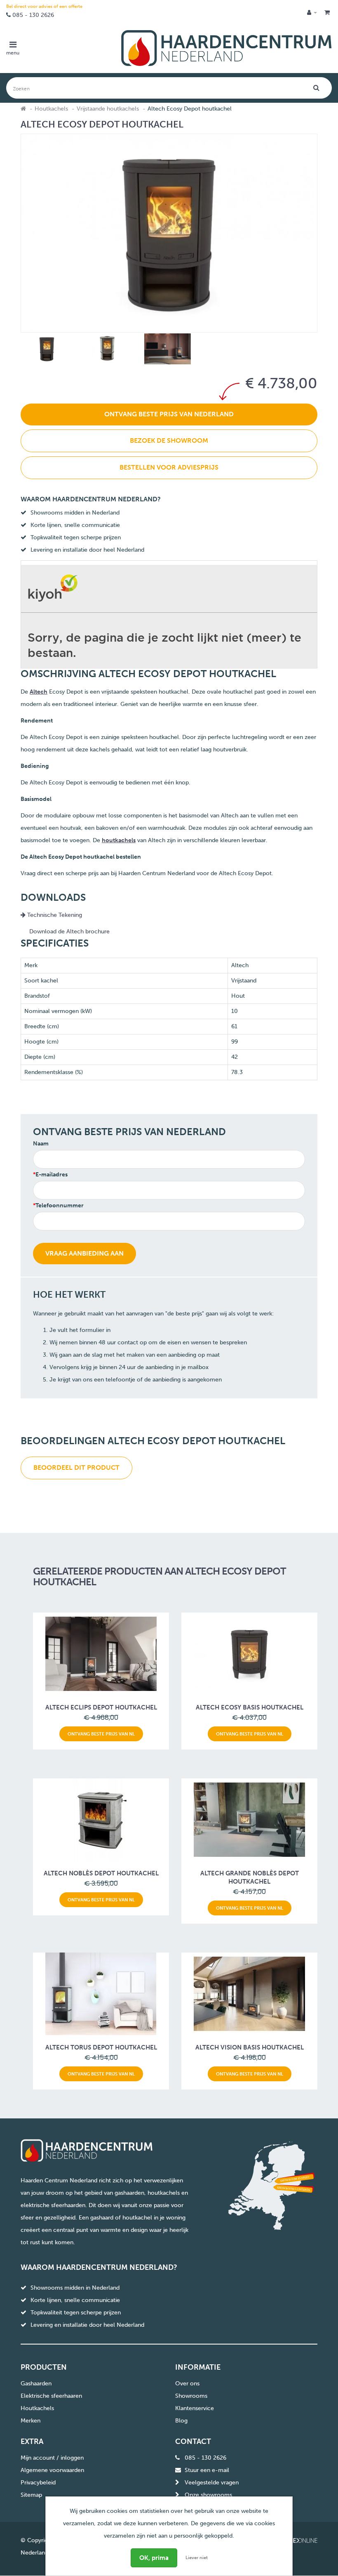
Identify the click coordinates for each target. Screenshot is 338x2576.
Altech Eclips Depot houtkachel (101, 1707)
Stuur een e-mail (207, 2470)
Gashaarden (36, 2384)
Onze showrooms (208, 2495)
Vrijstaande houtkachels (108, 109)
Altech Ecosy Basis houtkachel (250, 1707)
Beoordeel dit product (76, 1467)
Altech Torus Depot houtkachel (101, 2047)
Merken (31, 2421)
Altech (39, 692)
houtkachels (119, 840)
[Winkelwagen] (327, 13)
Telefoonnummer (60, 1205)
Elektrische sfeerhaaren (51, 2396)
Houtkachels (51, 109)
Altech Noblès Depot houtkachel (101, 1873)
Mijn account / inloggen (52, 2458)
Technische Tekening (54, 915)
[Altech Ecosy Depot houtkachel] (46, 351)
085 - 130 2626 (33, 15)
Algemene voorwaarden (52, 2470)
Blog (181, 2421)
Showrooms (191, 2396)
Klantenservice (195, 2408)
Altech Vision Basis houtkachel (250, 2047)
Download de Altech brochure (69, 931)
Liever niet (197, 2558)
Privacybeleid (38, 2483)
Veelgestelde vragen (212, 2483)
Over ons (187, 2384)
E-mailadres (52, 1175)
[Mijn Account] (312, 13)
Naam (41, 1144)
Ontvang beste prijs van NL (101, 1734)
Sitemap (31, 2495)
